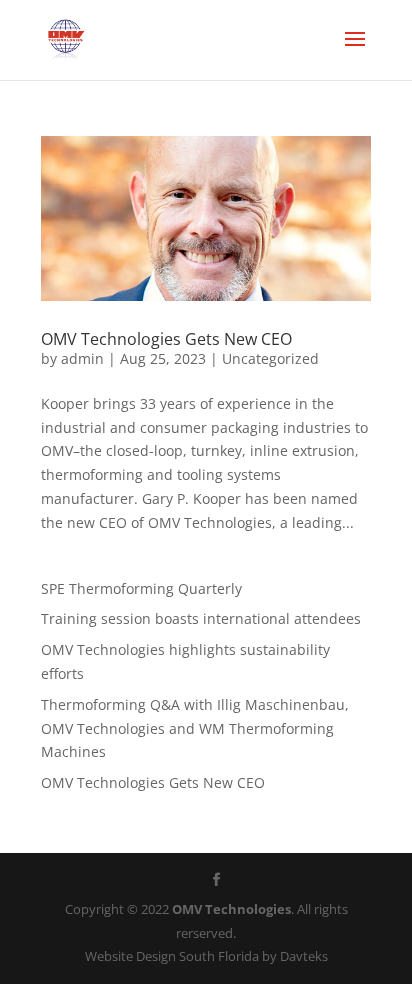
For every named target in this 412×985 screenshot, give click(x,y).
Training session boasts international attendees (201, 618)
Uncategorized (270, 358)
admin (82, 358)
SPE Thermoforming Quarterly (141, 588)
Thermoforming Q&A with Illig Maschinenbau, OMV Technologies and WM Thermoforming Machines (195, 728)
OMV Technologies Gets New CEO (166, 339)
